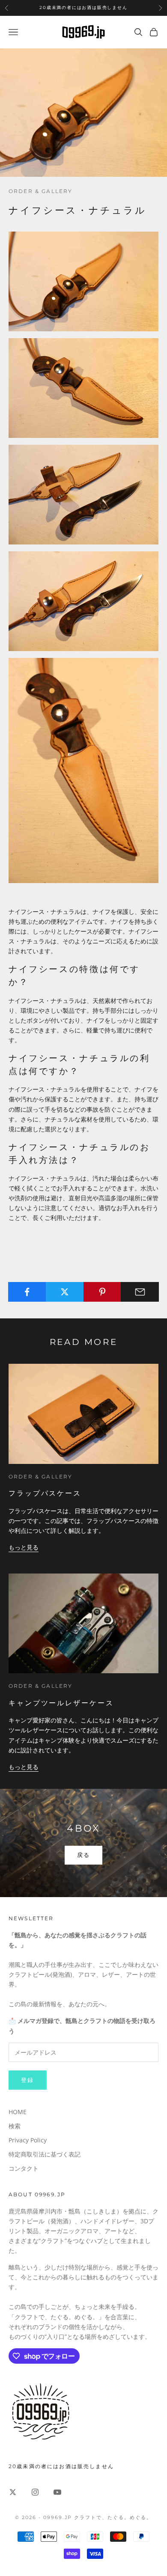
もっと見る (24, 1547)
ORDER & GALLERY (40, 191)
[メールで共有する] (140, 1292)
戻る (84, 1855)
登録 (28, 2080)
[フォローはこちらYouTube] (57, 2492)
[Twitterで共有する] (65, 1292)
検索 (15, 2126)
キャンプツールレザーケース (61, 1703)
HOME (18, 2112)
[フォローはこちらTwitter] (13, 2492)
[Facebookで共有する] (27, 1292)
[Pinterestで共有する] (103, 1292)
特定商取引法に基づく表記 (45, 2154)
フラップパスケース (45, 1493)
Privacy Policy (28, 2140)
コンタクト (24, 2168)
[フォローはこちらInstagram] (35, 2492)
